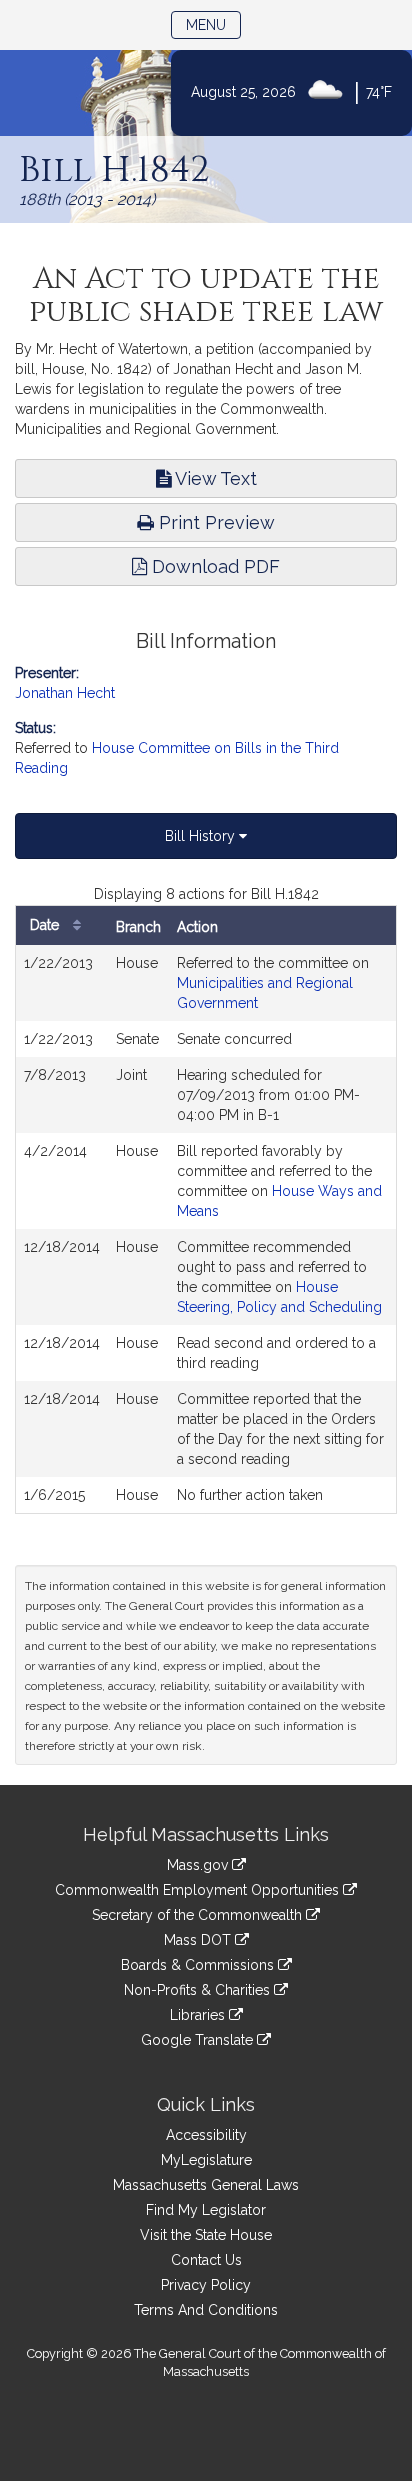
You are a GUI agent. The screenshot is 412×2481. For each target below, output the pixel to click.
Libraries (199, 2015)
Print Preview (214, 522)
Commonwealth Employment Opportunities (199, 1890)
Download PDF (213, 566)
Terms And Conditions (206, 2310)
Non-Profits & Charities (199, 1990)
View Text (214, 478)
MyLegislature (206, 2160)
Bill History (202, 836)
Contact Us (206, 2260)
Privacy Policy (206, 2285)
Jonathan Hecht (65, 693)
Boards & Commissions (199, 1965)
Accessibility (206, 2135)
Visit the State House (206, 2235)
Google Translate (199, 2040)
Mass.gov (199, 1865)
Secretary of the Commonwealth (199, 1915)
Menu (213, 24)
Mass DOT (199, 1940)
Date (46, 925)
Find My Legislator (206, 2210)
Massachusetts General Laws (206, 2185)
